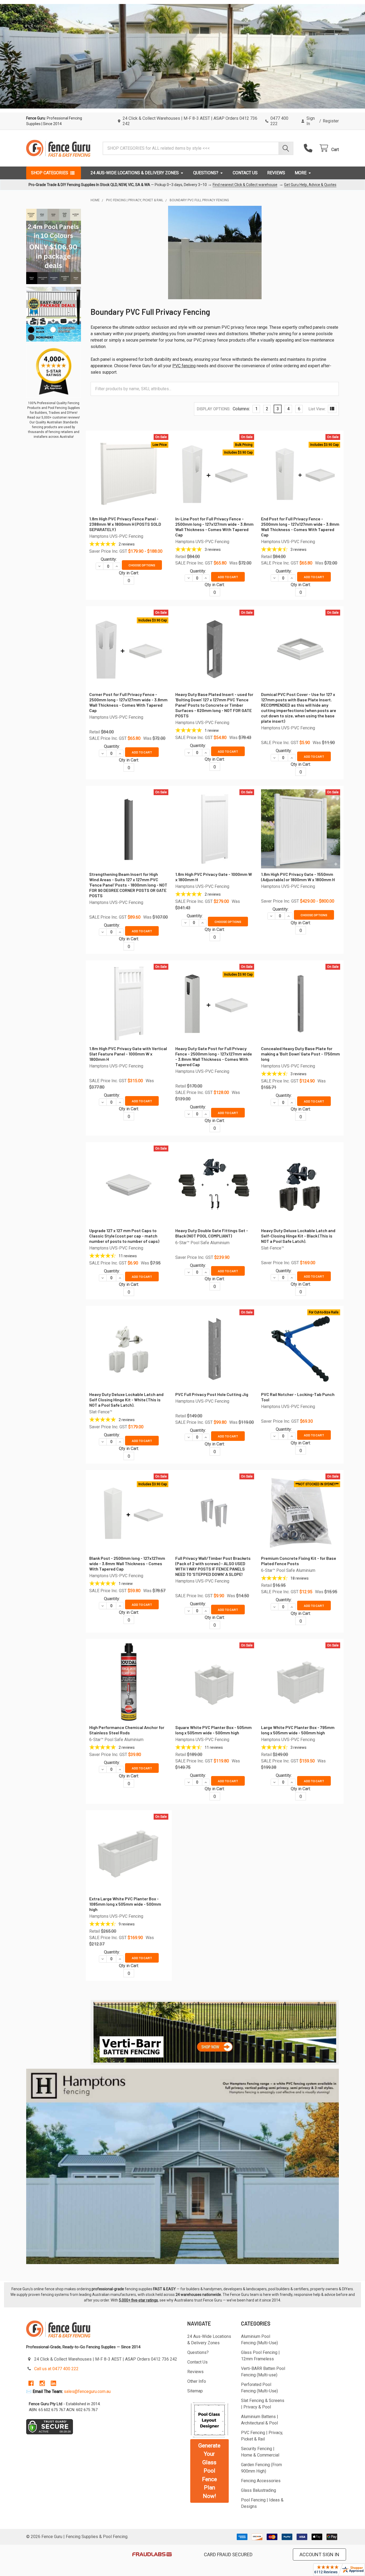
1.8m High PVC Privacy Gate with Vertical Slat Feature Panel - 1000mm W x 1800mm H (128, 1054)
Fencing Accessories (261, 2481)
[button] (215, 2032)
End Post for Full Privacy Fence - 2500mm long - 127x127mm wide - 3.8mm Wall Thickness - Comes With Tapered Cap (300, 527)
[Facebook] (31, 2383)
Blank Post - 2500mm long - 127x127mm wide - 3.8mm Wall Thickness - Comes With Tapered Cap (127, 1563)
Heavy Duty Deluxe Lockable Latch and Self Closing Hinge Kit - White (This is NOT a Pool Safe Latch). (126, 1400)
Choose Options (142, 565)
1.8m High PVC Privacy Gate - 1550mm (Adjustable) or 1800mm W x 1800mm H (298, 877)
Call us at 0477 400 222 (56, 2369)
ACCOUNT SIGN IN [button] (319, 2554)
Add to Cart (228, 577)
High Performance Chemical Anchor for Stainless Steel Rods (127, 1730)
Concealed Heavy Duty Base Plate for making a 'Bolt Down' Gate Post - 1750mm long (300, 1054)
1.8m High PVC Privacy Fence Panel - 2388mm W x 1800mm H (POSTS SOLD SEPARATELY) (125, 524)
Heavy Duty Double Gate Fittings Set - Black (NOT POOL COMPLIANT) (212, 1233)
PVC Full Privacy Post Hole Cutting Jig (212, 1394)
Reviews (276, 173)
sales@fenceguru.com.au (87, 2391)
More (301, 173)
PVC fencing (184, 366)
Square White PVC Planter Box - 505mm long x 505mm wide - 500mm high (213, 1730)
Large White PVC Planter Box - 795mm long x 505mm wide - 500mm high (298, 1730)
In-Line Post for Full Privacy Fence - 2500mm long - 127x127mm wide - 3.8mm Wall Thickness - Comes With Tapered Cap (214, 527)
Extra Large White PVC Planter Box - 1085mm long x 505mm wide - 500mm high (125, 1904)
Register (331, 121)
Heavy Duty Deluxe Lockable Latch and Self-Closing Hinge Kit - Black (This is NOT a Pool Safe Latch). (298, 1236)
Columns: (241, 409)
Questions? (206, 173)
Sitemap (195, 2391)
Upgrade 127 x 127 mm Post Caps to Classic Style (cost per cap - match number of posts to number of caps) (124, 1236)
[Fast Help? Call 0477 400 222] (309, 148)
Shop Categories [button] (50, 173)
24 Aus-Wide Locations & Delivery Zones (135, 173)
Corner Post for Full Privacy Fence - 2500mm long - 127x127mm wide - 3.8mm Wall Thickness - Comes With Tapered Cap (128, 702)
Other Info (197, 2381)
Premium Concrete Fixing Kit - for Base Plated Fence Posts (299, 1561)
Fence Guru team (244, 2295)
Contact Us (245, 173)
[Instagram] (42, 2383)
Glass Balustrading (259, 2490)
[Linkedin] (53, 2383)
